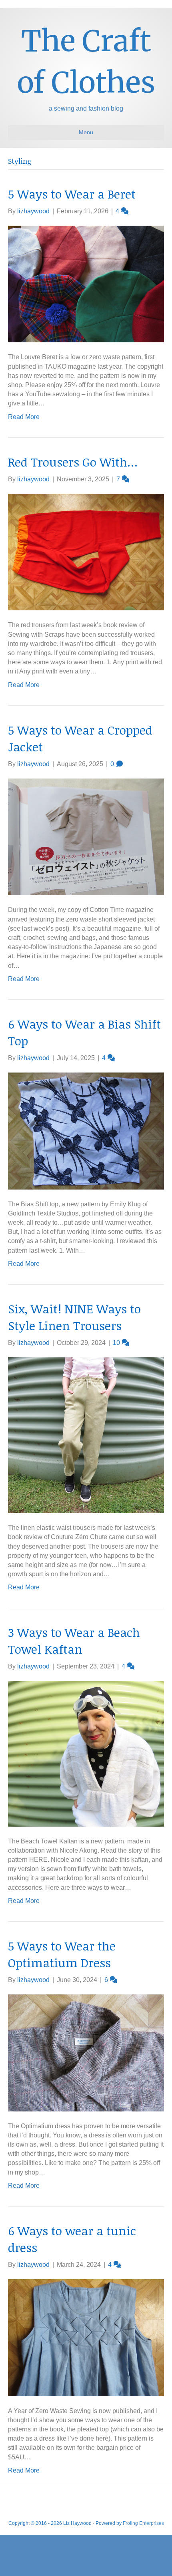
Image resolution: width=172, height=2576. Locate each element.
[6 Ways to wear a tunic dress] (86, 2337)
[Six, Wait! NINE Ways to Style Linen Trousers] (86, 1435)
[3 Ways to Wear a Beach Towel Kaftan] (86, 1753)
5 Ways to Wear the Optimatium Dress (62, 1954)
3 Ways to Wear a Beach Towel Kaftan (74, 1641)
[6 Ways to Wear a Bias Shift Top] (86, 1131)
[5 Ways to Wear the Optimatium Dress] (86, 2053)
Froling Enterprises (143, 2523)
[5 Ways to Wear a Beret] (86, 283)
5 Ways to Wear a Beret (72, 194)
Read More (24, 417)
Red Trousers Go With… (73, 462)
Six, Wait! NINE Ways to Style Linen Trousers (74, 1317)
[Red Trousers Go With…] (86, 551)
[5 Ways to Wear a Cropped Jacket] (86, 836)
